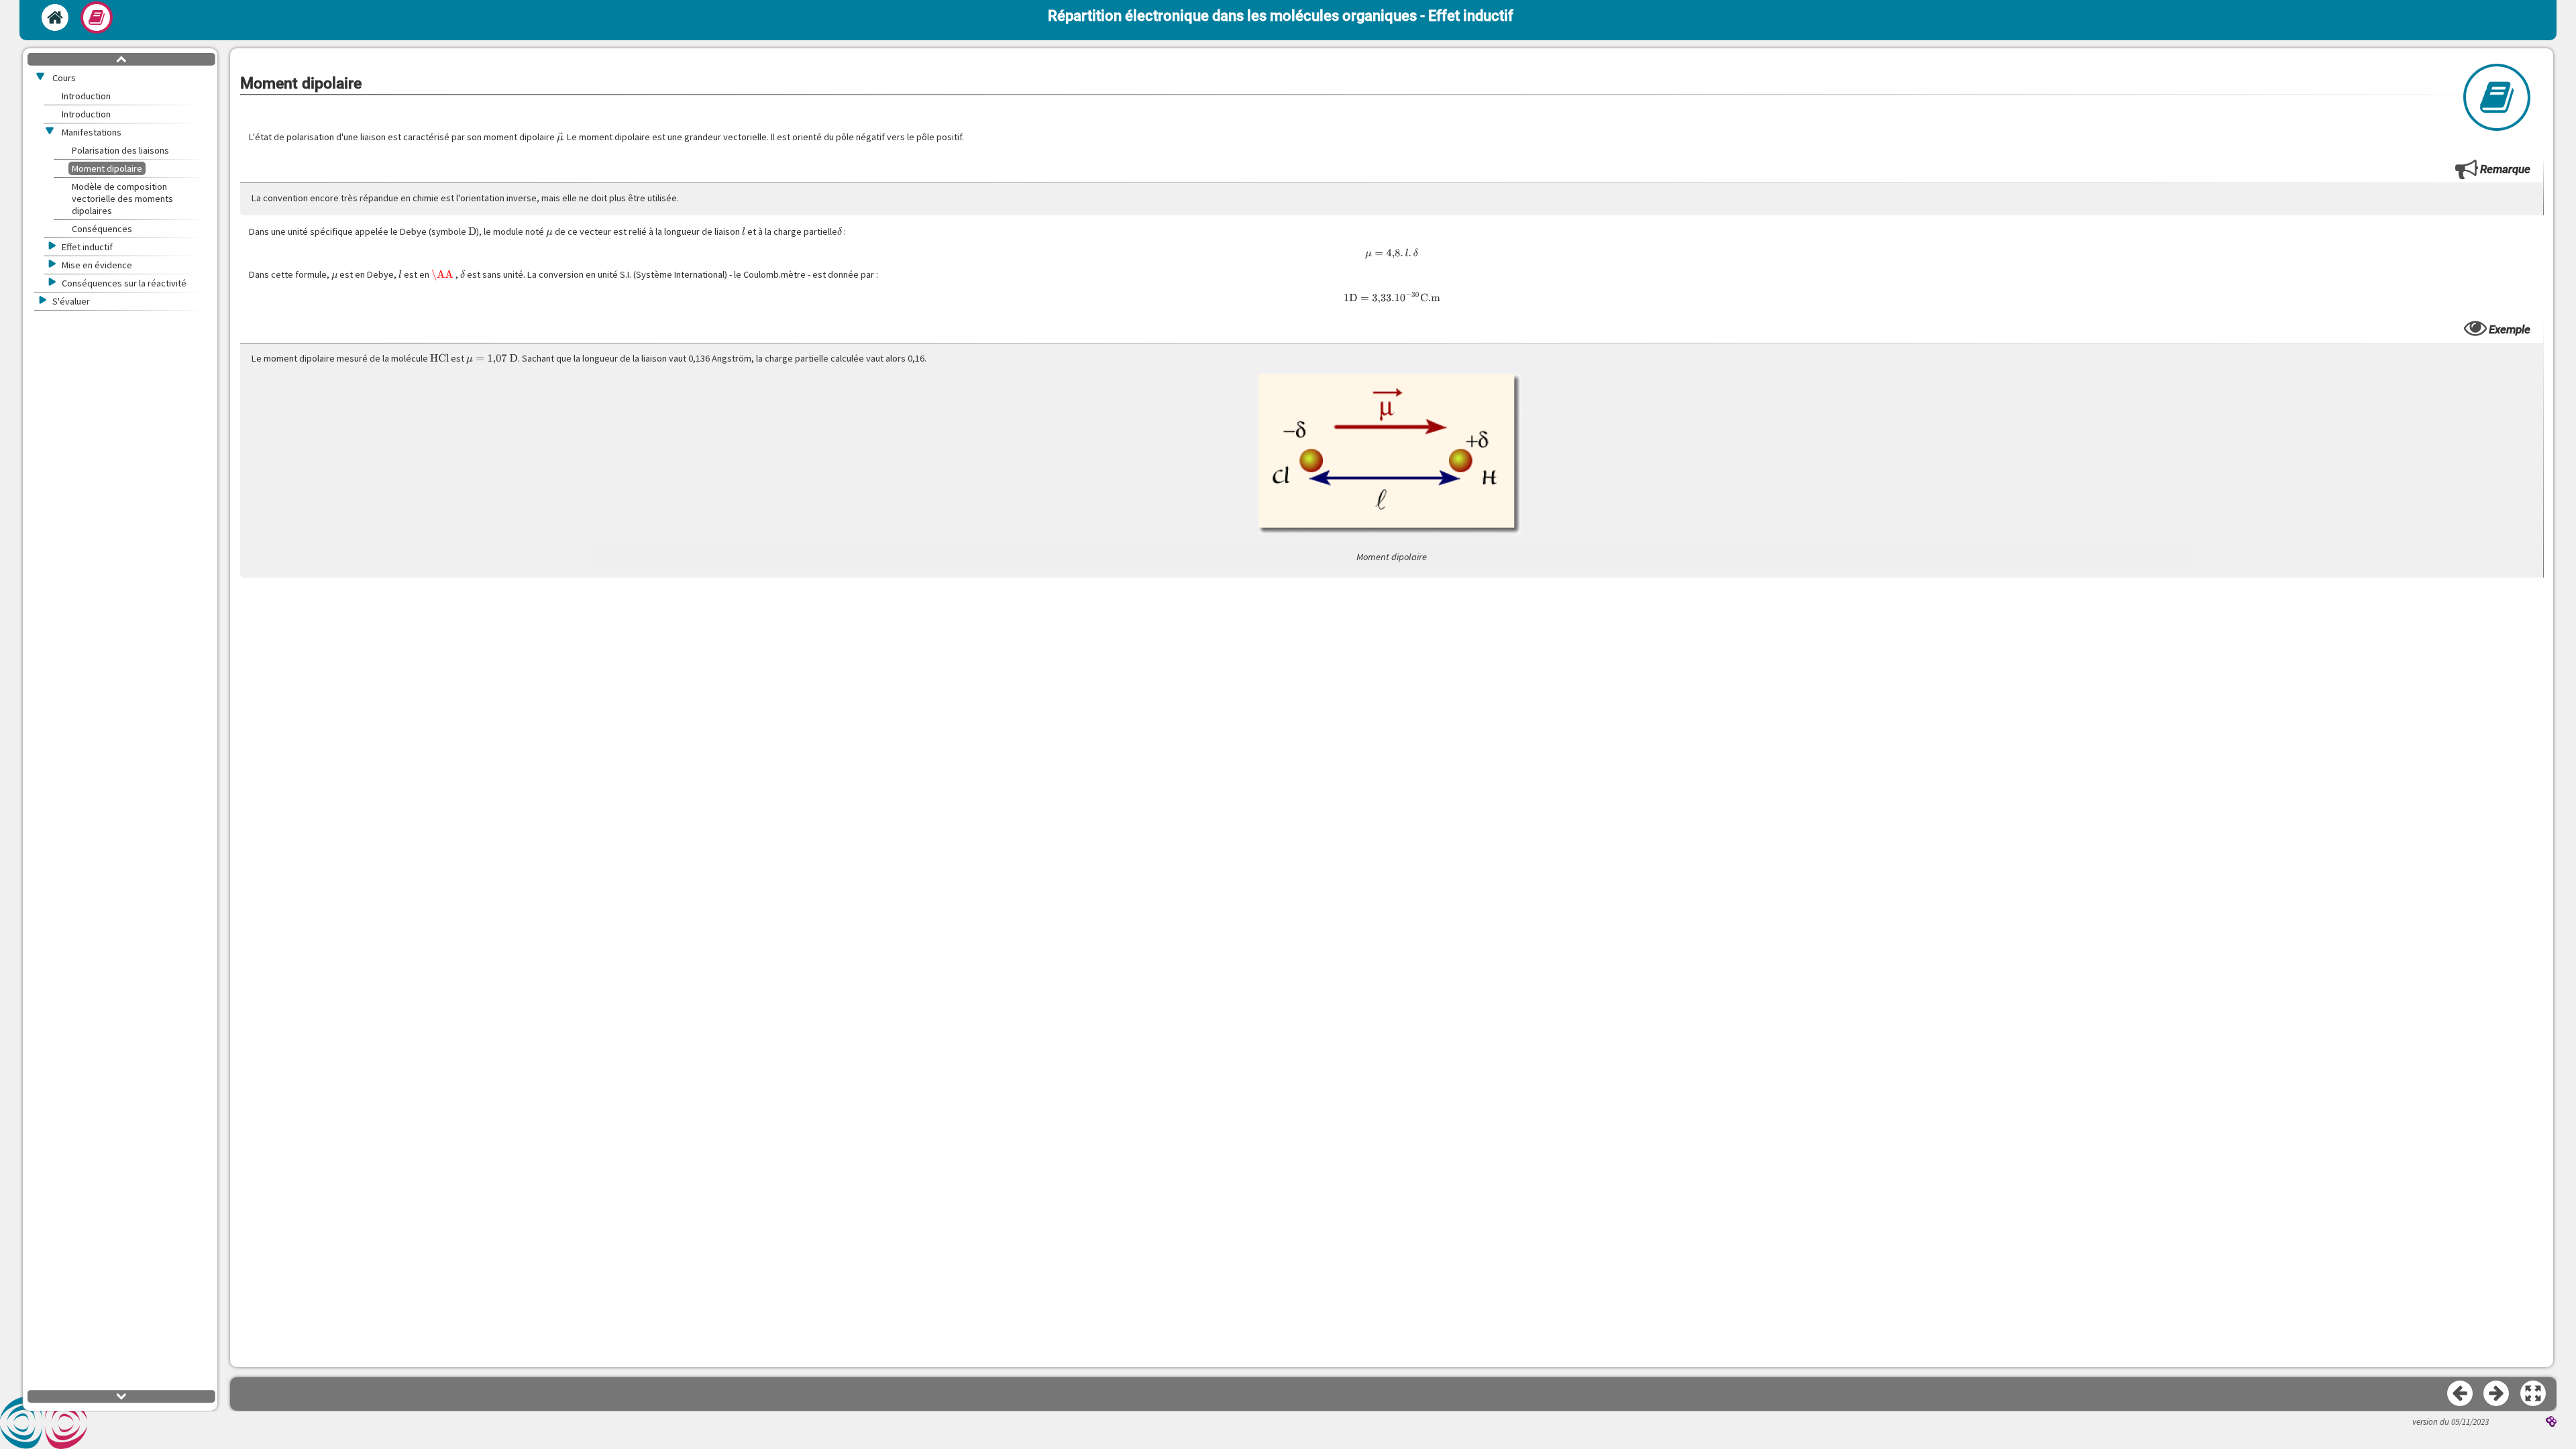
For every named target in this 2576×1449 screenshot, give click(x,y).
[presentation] (560, 137)
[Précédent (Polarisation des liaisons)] (2461, 1394)
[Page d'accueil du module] (55, 17)
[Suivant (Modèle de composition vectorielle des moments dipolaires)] (2497, 1394)
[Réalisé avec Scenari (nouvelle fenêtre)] (2551, 1423)
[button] (2534, 1394)
